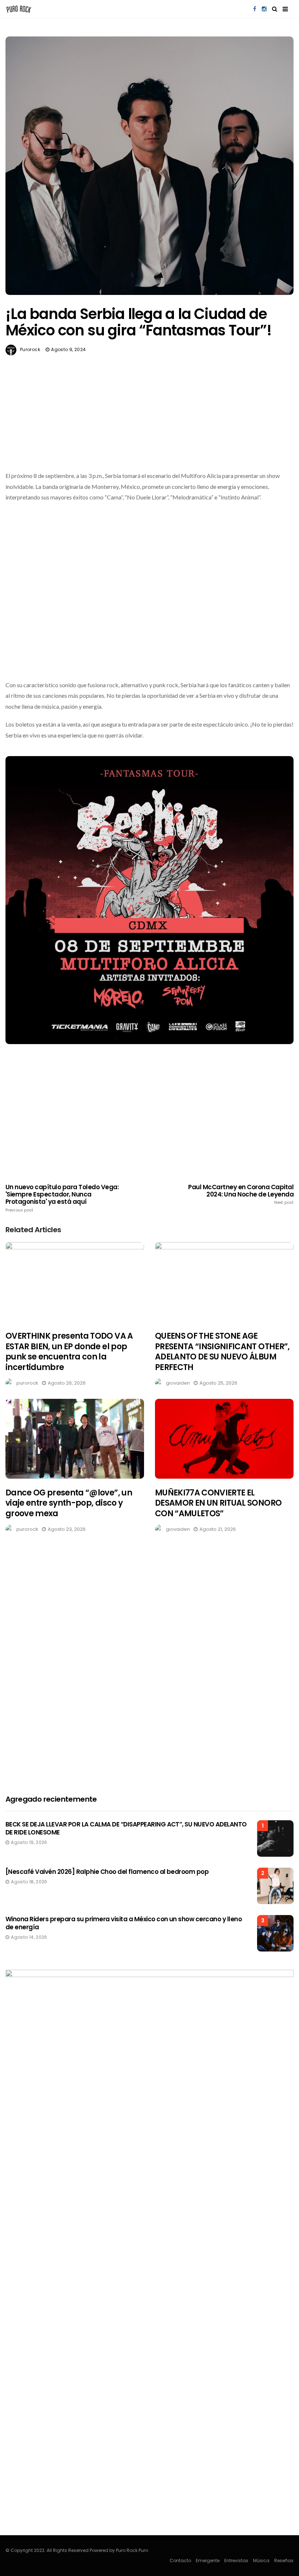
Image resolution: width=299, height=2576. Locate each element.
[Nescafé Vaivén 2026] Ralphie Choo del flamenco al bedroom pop (107, 1872)
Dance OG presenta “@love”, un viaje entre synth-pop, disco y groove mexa (69, 1503)
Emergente (208, 2561)
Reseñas (284, 2561)
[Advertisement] (149, 430)
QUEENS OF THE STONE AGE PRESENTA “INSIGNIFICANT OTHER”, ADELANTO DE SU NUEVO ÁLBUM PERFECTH (222, 1352)
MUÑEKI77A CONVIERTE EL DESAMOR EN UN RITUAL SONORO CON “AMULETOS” (218, 1503)
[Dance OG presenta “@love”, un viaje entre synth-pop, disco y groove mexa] (75, 1439)
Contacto (180, 2561)
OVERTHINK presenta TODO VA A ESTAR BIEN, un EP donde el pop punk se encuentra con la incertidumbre (69, 1352)
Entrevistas (236, 2561)
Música (261, 2561)
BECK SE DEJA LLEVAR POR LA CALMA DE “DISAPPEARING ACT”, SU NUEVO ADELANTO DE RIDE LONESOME (126, 1828)
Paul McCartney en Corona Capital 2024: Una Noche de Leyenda (241, 1194)
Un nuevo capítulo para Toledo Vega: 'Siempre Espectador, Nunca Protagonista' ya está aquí (62, 1198)
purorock (30, 349)
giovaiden (178, 1383)
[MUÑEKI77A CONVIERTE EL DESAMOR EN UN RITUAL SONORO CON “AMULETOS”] (224, 1439)
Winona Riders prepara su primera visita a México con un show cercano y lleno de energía (124, 1923)
